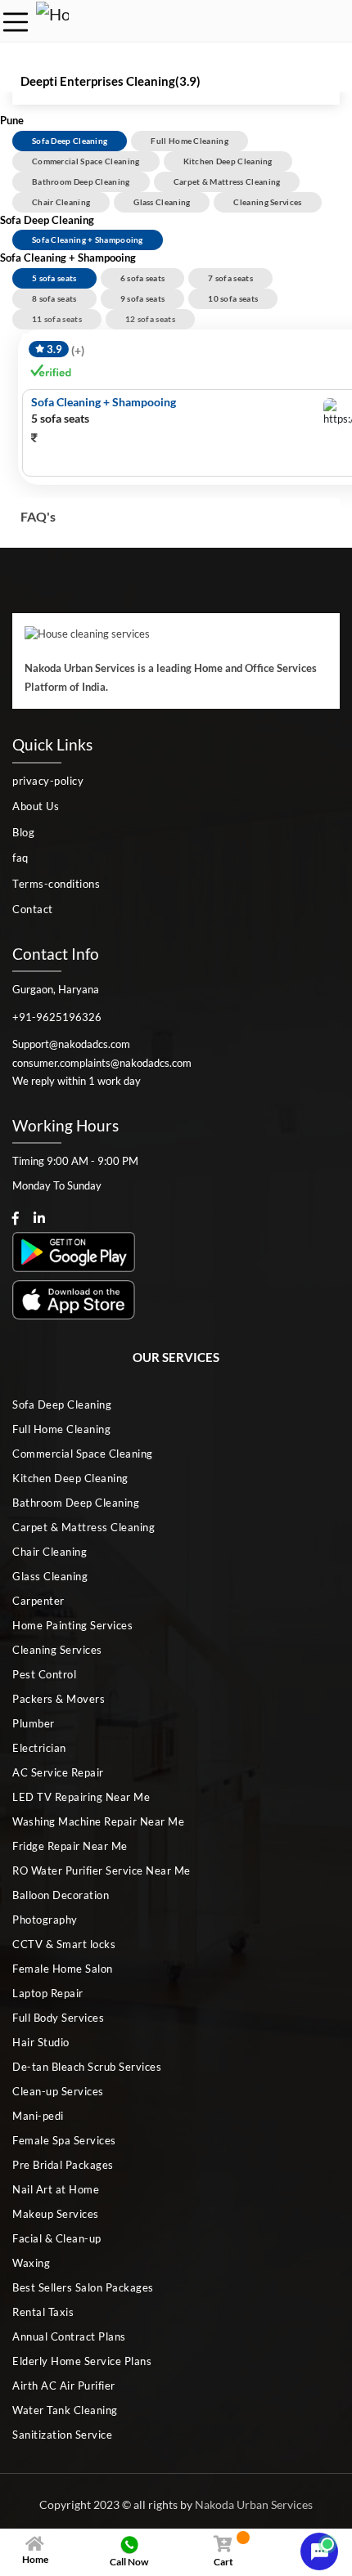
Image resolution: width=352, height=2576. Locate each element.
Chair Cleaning (61, 202)
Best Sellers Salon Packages (83, 2287)
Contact (33, 909)
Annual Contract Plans (69, 2336)
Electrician (39, 1748)
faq (20, 858)
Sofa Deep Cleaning (70, 141)
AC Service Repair (58, 1772)
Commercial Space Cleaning (86, 161)
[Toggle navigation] (16, 22)
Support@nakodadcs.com (71, 1044)
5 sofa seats (54, 278)
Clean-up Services (58, 2091)
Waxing (31, 2263)
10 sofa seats (233, 298)
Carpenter (38, 1601)
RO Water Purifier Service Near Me (102, 1870)
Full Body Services (58, 2018)
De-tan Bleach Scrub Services (87, 2067)
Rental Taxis (43, 2312)
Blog (23, 832)
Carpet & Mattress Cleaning (227, 181)
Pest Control (44, 1674)
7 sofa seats (230, 278)
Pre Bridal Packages (63, 2165)
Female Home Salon (63, 1969)
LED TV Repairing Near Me (81, 1797)
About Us (36, 806)
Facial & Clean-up (57, 2238)
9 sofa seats (143, 298)
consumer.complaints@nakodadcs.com (102, 1063)
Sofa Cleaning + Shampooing (88, 240)
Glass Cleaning (162, 202)
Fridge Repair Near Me (70, 1846)
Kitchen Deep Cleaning (228, 161)
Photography (45, 1920)
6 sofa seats (143, 278)
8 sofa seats (54, 298)
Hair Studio (41, 2042)
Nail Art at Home (56, 2189)
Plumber (34, 1723)
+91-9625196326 (57, 1017)
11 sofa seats (57, 319)
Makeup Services (56, 2214)
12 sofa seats (150, 319)
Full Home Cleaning (189, 141)
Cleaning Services (267, 202)
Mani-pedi (38, 2116)
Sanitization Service (62, 2435)
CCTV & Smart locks (64, 1944)
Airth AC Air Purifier (64, 2386)
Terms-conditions (56, 884)
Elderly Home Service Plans (82, 2361)
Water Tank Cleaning (65, 2410)
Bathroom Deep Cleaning (81, 181)
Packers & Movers (59, 1699)
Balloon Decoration (61, 1895)
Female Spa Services (64, 2140)
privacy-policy (48, 781)
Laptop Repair (48, 1993)
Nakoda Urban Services (254, 2504)
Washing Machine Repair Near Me (98, 1821)
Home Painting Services (72, 1625)
